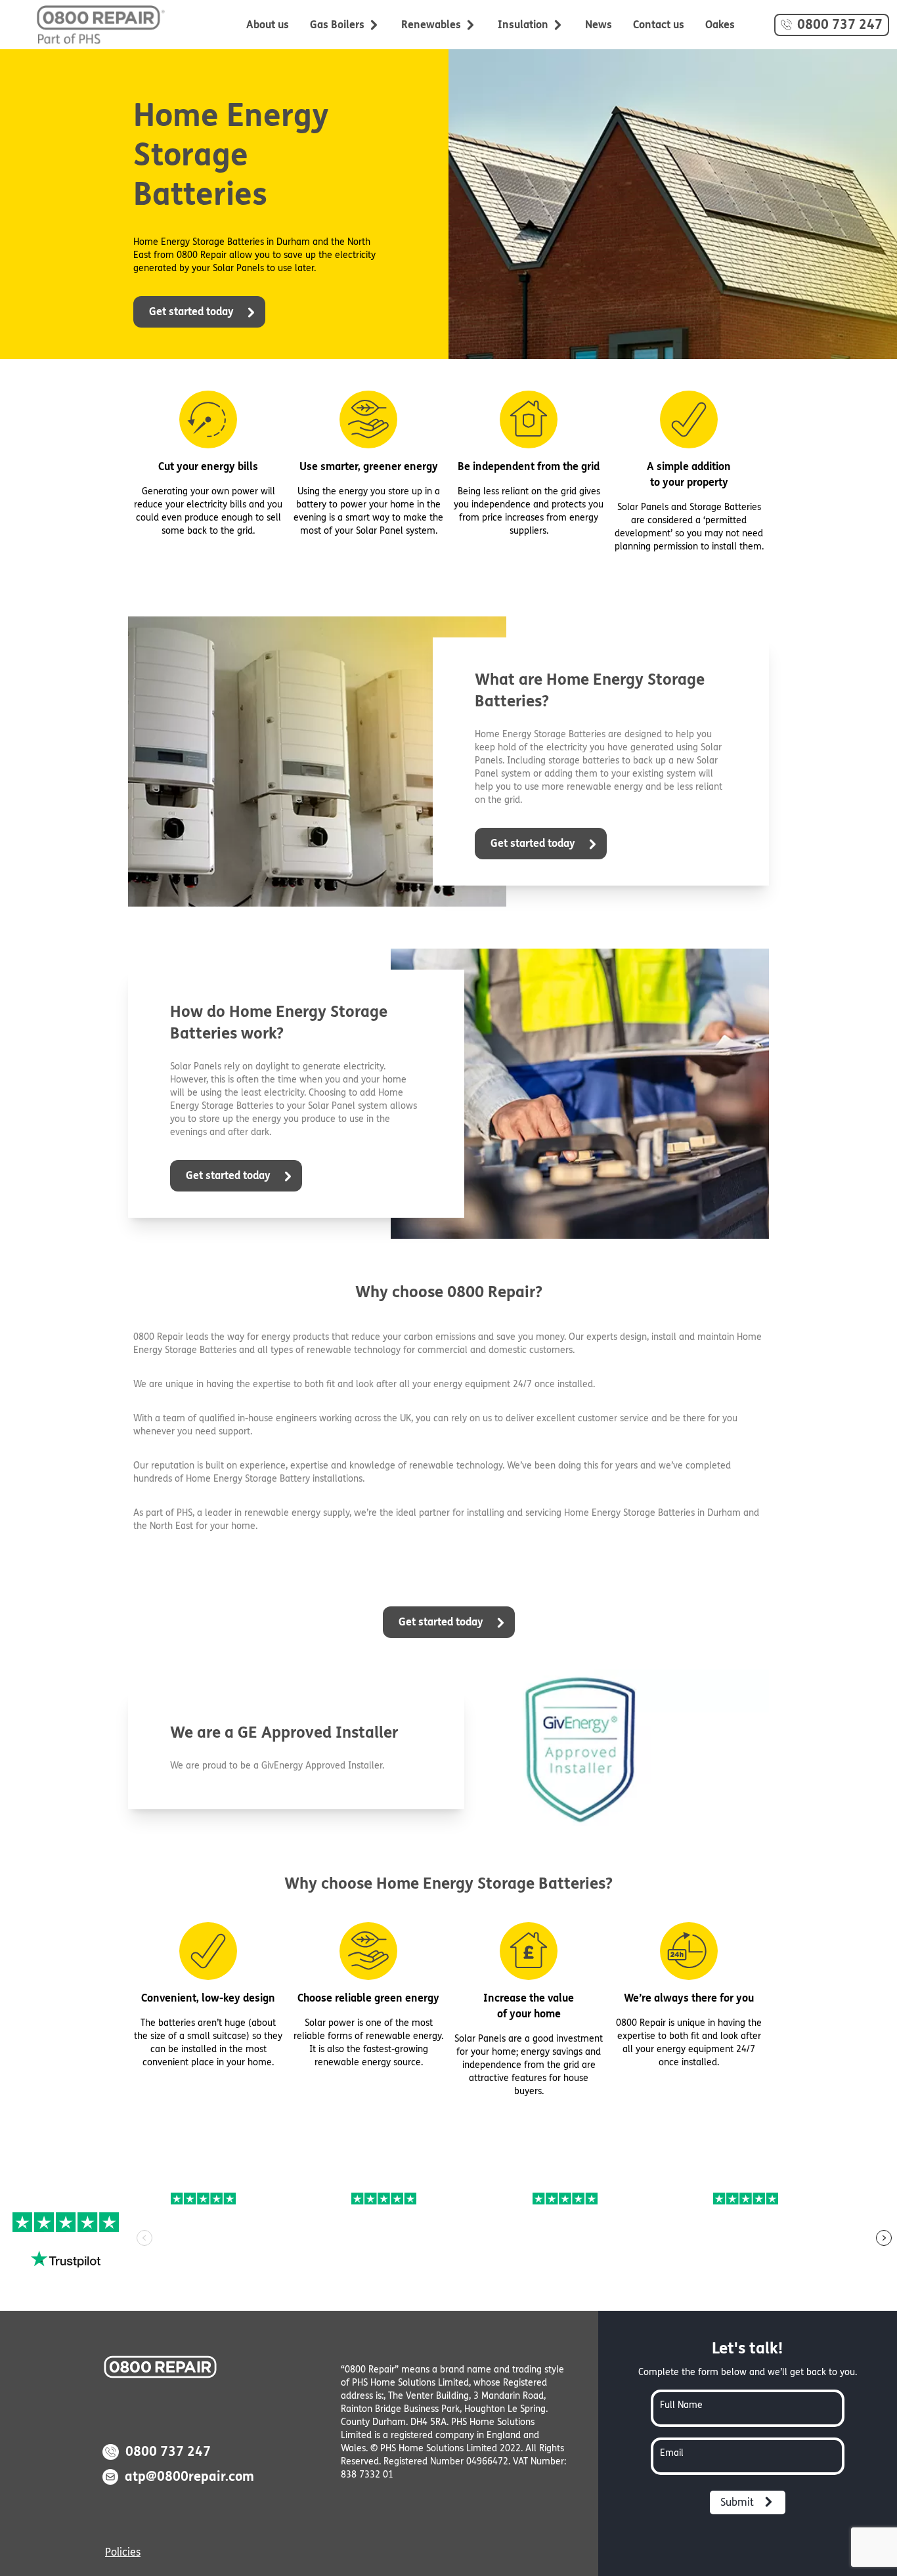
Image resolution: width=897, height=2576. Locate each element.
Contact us (659, 25)
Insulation (523, 25)
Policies (123, 2552)
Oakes (720, 25)
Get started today (193, 311)
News (599, 25)
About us (268, 25)
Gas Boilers (337, 25)
